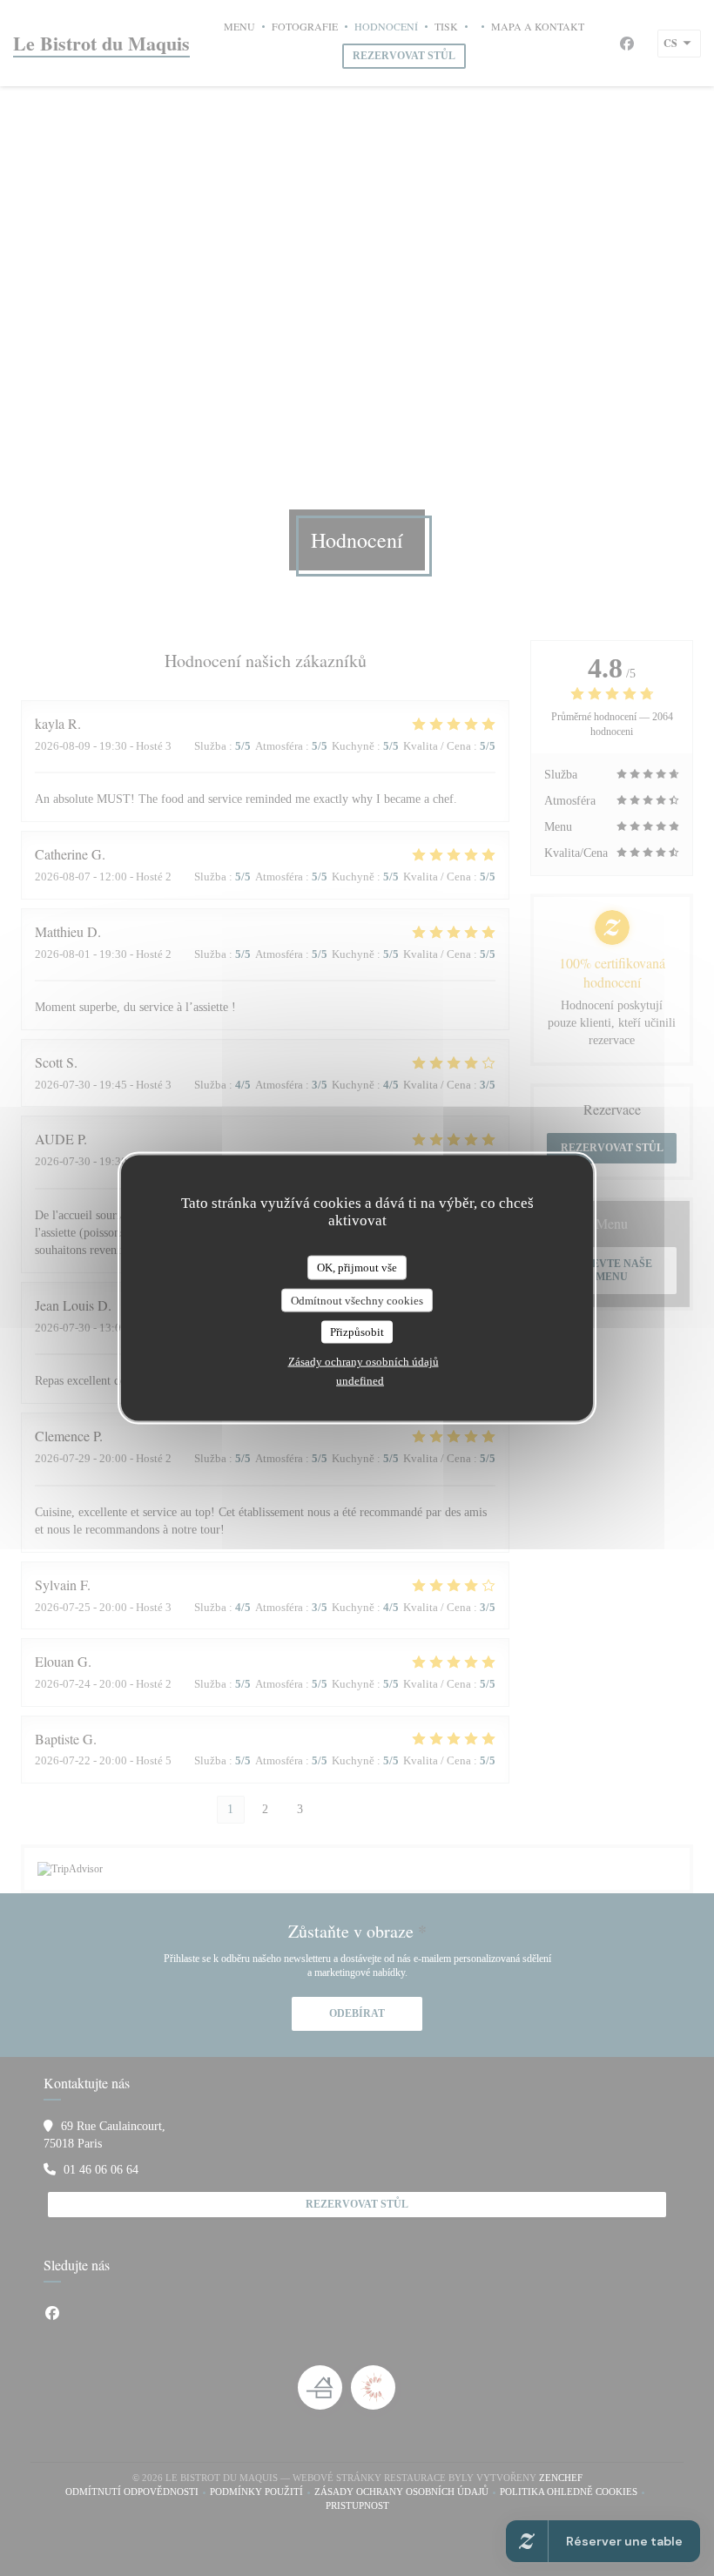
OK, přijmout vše (357, 1268)
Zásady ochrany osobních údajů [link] (364, 1361)
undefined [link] (360, 1380)
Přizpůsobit (357, 1332)
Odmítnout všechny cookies (357, 1300)
